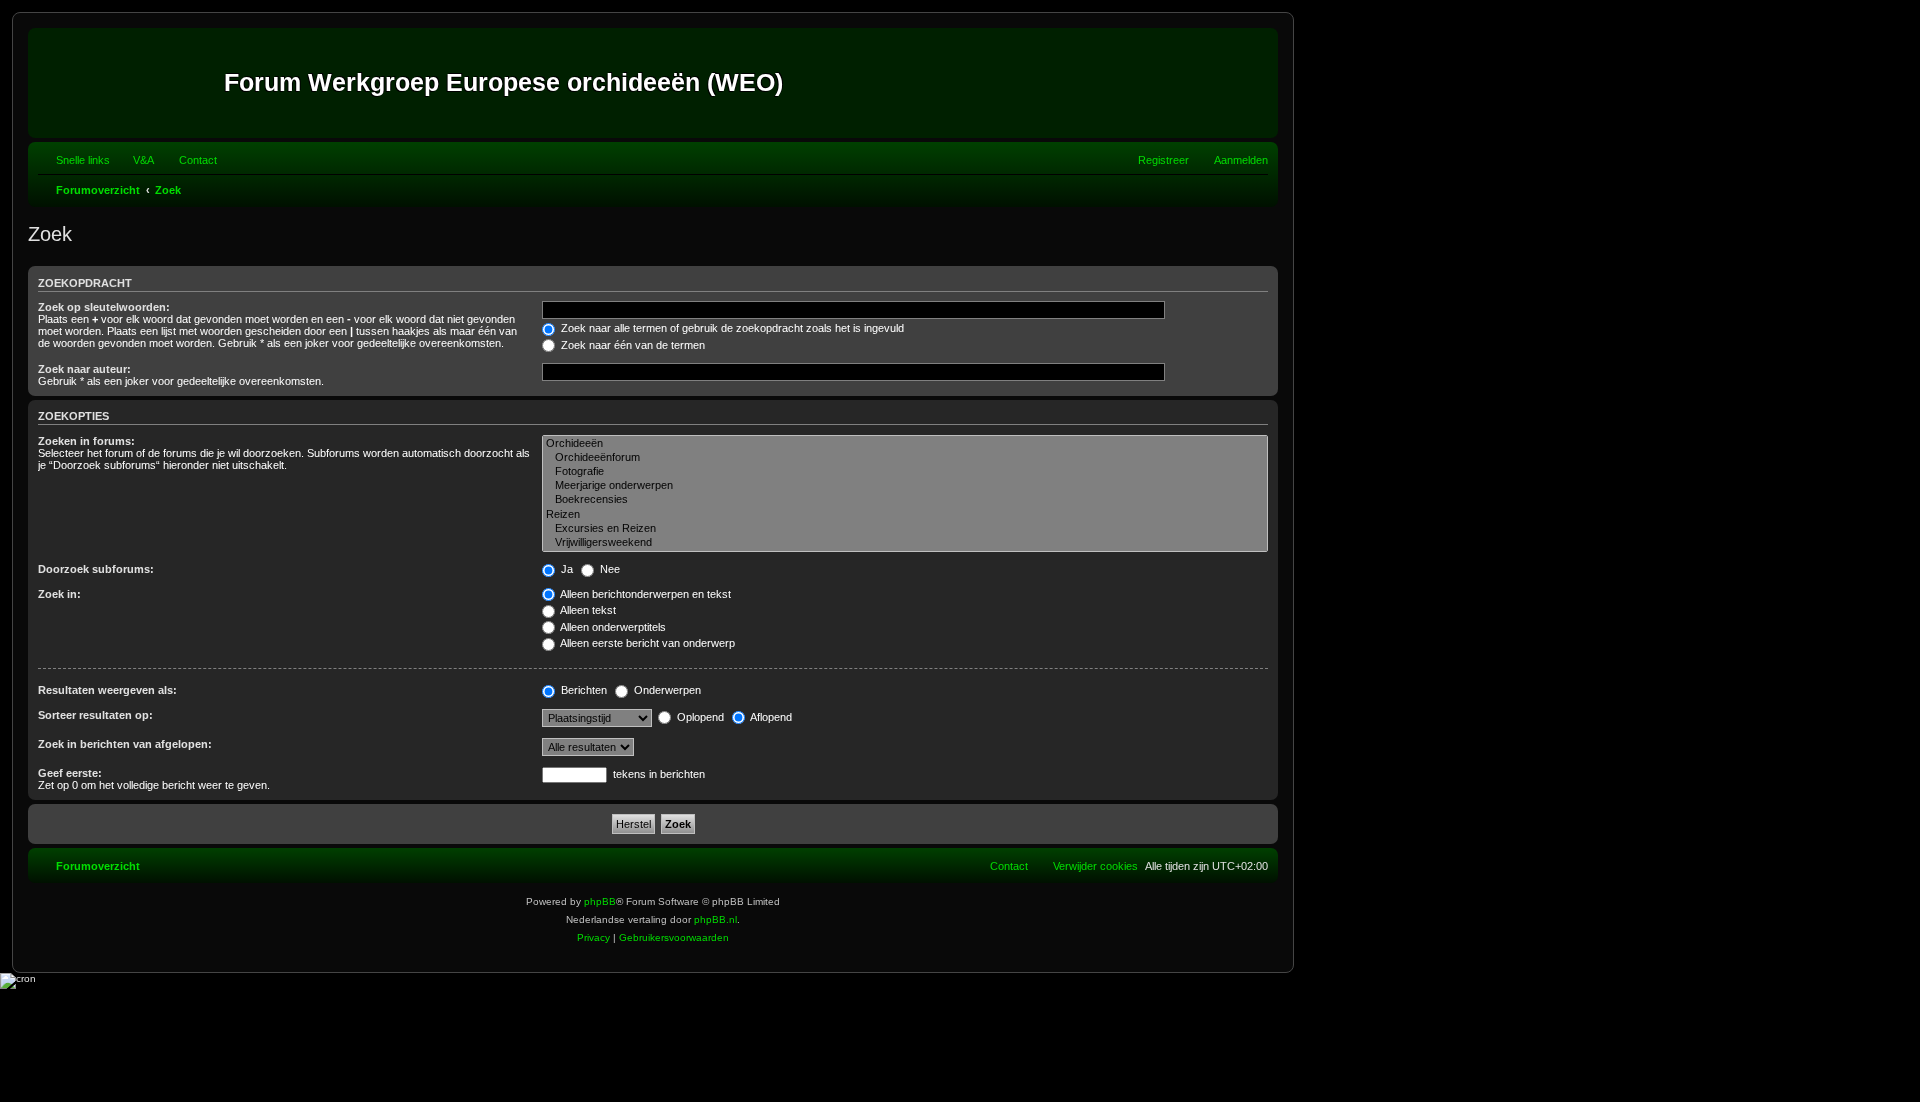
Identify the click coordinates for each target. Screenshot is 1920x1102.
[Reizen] (905, 515)
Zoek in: (59, 594)
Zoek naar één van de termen (631, 345)
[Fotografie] (905, 472)
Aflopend (770, 717)
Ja (565, 569)
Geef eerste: (70, 773)
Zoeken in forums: (86, 441)
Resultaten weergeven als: (107, 690)
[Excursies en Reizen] (905, 529)
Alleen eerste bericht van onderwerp (646, 643)
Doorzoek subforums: (96, 569)
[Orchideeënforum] (905, 458)
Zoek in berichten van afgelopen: (125, 744)
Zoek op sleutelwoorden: (104, 307)
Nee (608, 569)
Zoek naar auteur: (84, 369)
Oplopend (699, 717)
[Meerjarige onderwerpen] (905, 486)
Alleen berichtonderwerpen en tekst (644, 594)
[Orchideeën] (905, 444)
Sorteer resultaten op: (95, 715)
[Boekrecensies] (905, 500)
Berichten (582, 690)
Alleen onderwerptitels (612, 627)
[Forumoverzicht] (128, 83)
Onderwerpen (666, 690)
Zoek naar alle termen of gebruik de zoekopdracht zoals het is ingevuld (731, 328)
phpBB (600, 901)
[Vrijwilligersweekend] (905, 543)
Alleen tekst (587, 610)
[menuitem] (134, 160)
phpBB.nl (715, 919)
